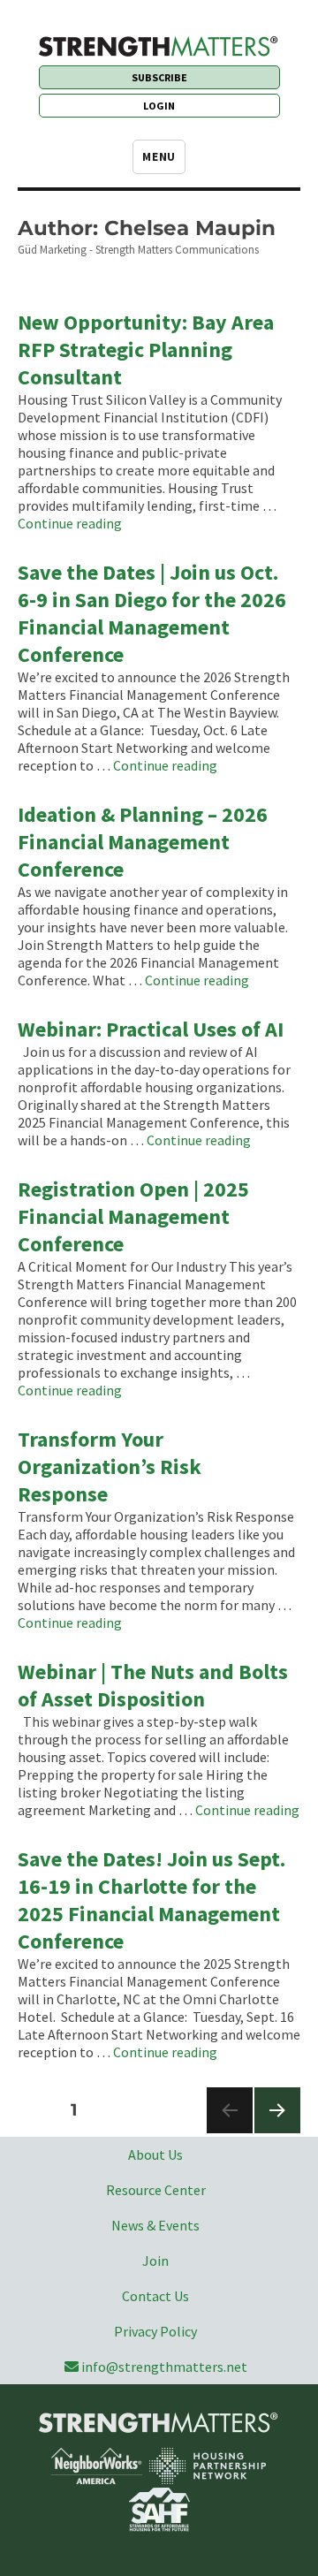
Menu (159, 157)
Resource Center (156, 2190)
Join (155, 2261)
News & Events (155, 2225)
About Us (155, 2154)
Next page (277, 2133)
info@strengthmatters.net (164, 2367)
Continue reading (70, 523)
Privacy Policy (155, 2331)
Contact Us (155, 2296)
